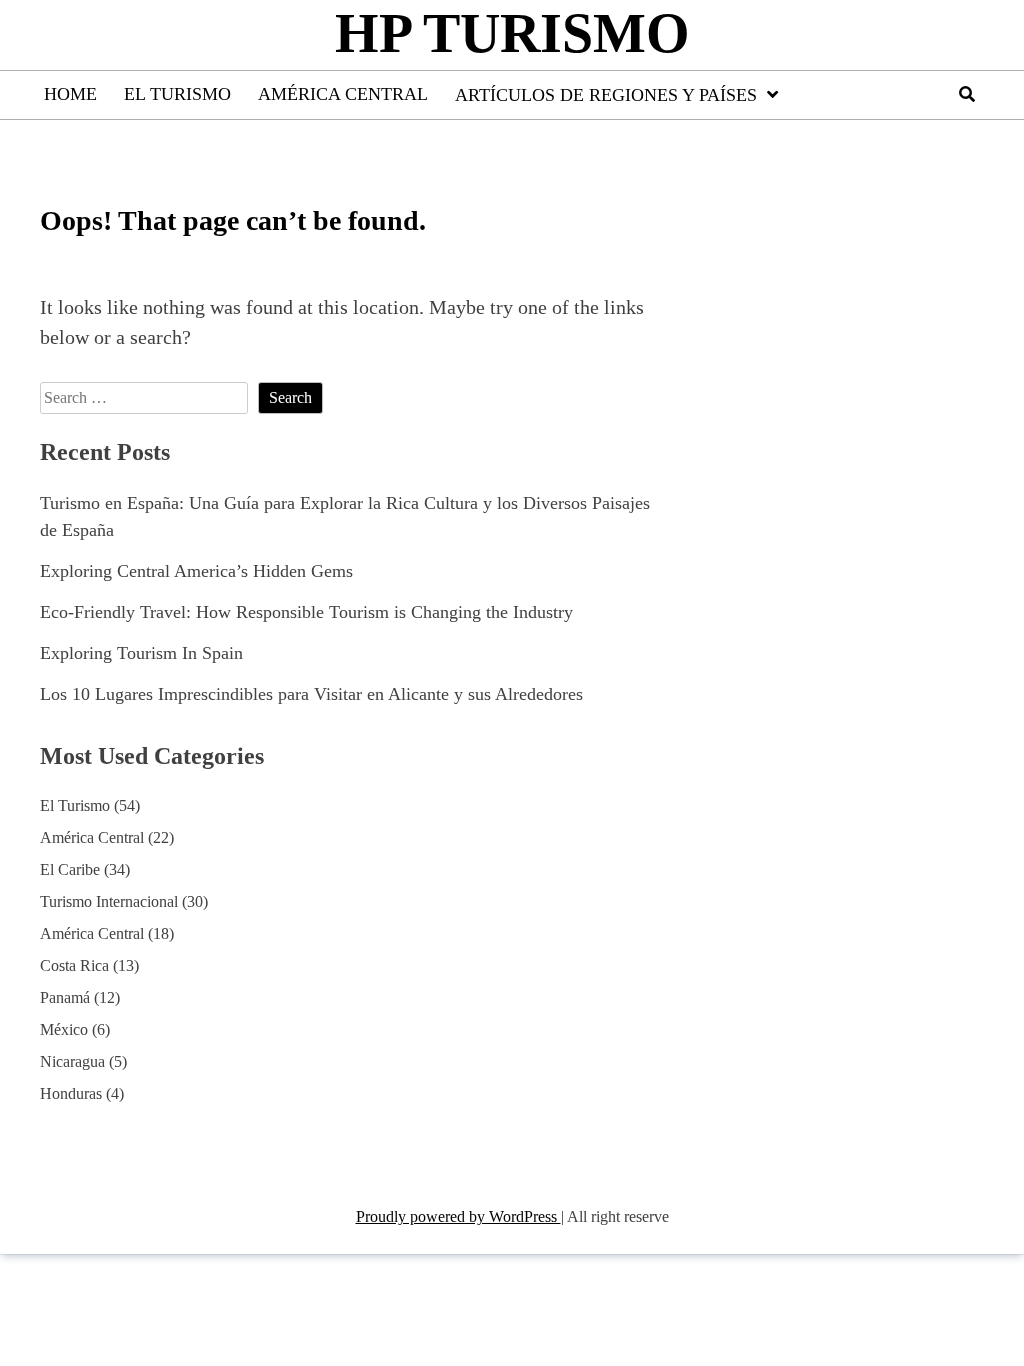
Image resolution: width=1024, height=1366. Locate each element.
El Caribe (70, 869)
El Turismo (177, 94)
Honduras (71, 1093)
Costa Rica (74, 965)
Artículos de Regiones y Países (606, 95)
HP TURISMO (512, 33)
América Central (343, 94)
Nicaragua (72, 1061)
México (64, 1029)
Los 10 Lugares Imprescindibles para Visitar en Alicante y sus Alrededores (311, 694)
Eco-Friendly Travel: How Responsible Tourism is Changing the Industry (306, 612)
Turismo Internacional (109, 901)
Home (70, 94)
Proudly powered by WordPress (458, 1216)
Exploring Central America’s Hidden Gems (196, 571)
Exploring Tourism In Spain (141, 653)
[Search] (967, 94)
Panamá (65, 997)
